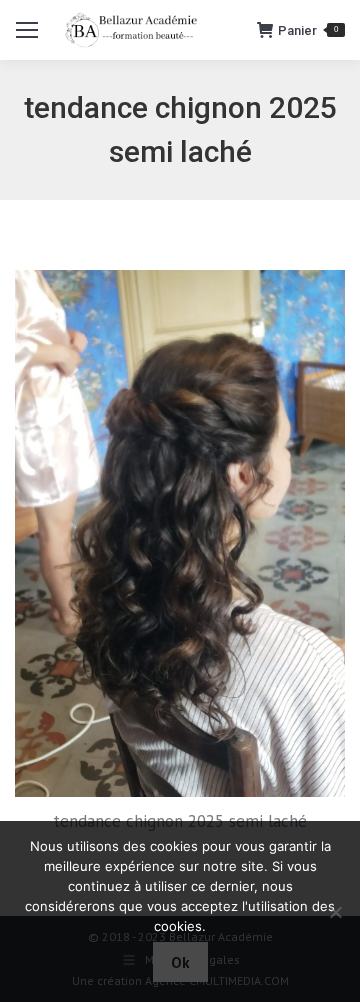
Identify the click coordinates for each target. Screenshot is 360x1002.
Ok (180, 962)
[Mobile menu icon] (27, 30)
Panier (308, 30)
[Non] (335, 912)
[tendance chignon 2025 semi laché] (180, 533)
